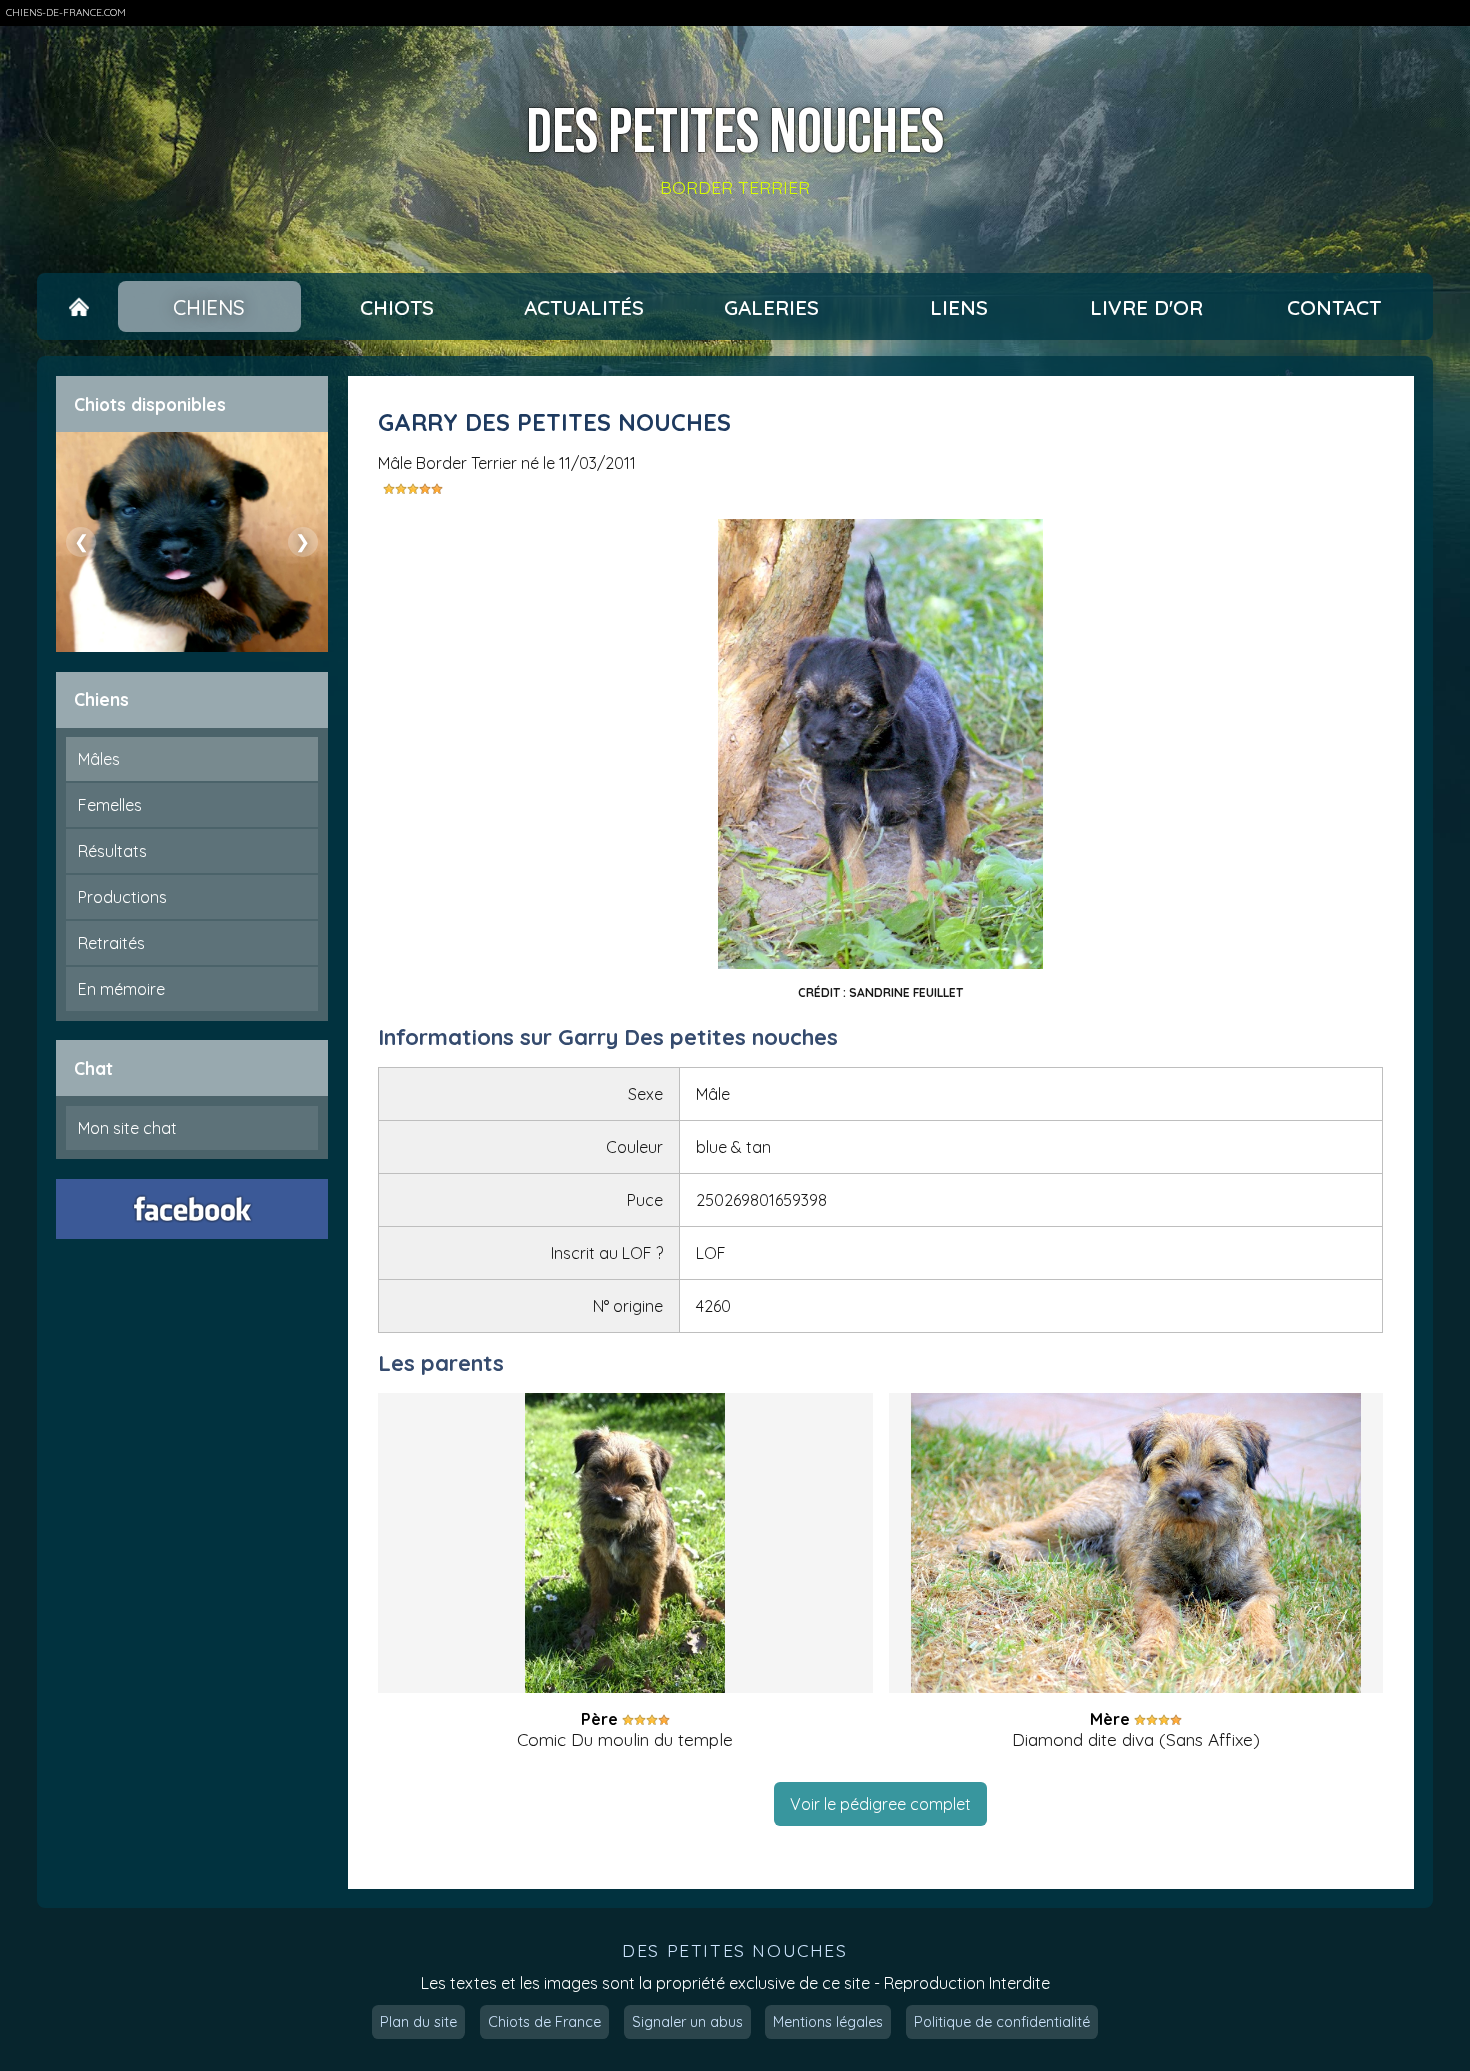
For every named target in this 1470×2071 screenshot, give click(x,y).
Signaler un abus (687, 2022)
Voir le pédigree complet (880, 1804)
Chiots (397, 307)
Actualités (584, 307)
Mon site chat (127, 1128)
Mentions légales (828, 2022)
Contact (1334, 307)
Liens (959, 307)
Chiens (209, 307)
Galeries (771, 307)
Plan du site (418, 2022)
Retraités (111, 943)
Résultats (112, 851)
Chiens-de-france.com (66, 12)
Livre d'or (1146, 307)
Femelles (110, 805)
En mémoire (121, 989)
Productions (122, 897)
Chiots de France (544, 2022)
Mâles (99, 759)
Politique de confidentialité (1002, 2022)
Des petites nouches (735, 134)
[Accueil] (79, 307)
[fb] (191, 1209)
